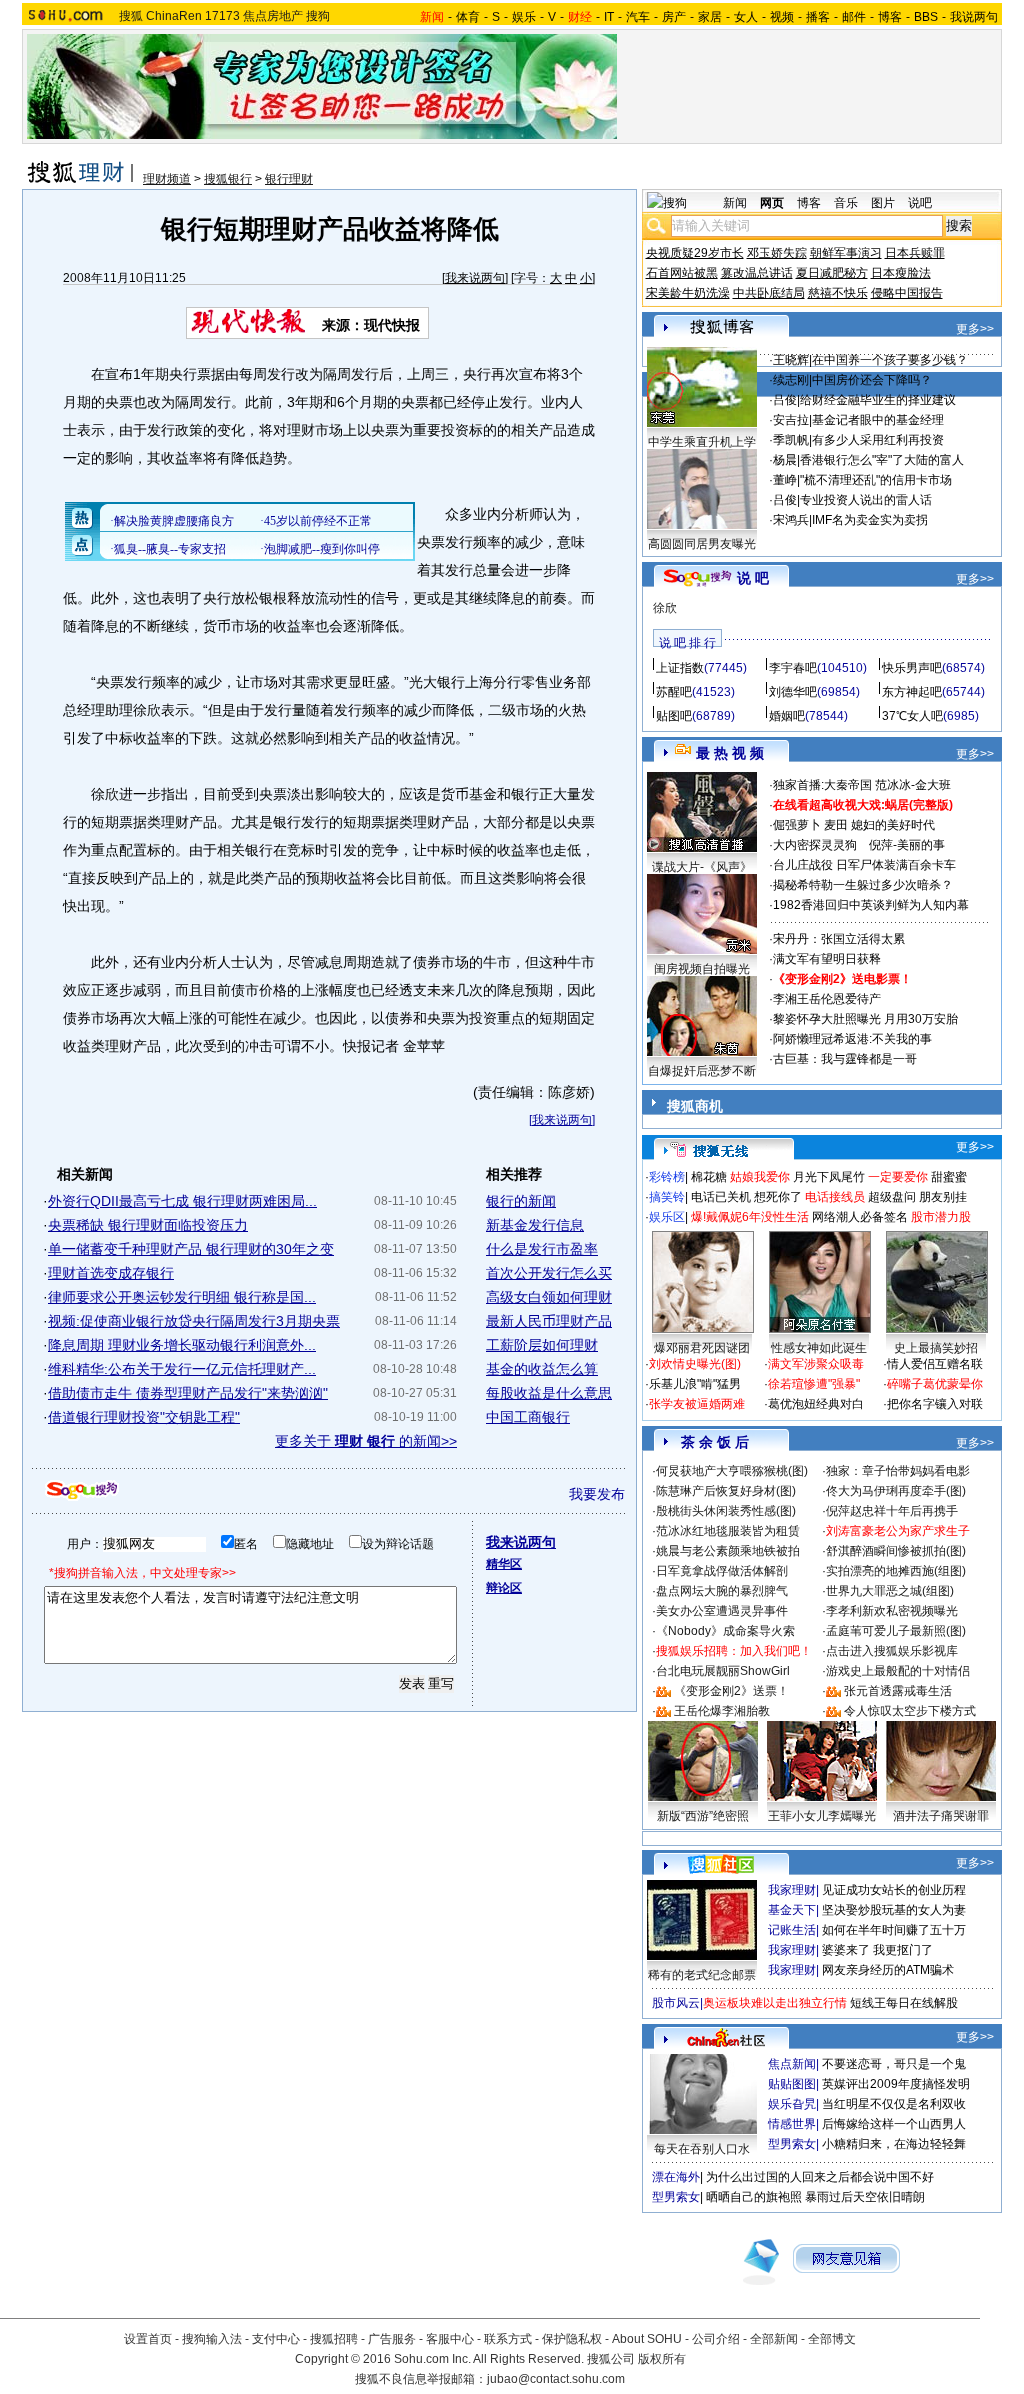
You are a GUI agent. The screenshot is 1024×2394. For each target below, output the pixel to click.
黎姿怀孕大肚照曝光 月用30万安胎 (865, 1019)
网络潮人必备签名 (860, 1217)
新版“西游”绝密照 (703, 1816)
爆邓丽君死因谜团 (702, 1348)
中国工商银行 (528, 1417)
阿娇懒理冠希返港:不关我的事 (852, 1039)
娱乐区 (667, 1217)
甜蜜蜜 (949, 1177)
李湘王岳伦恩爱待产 (827, 999)
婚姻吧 (787, 716)
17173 (222, 16)
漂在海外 (676, 2177)
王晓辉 (791, 360)
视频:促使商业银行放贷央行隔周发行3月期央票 (194, 1321)
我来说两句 (475, 278)
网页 (772, 203)
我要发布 (597, 1494)
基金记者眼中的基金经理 (878, 420)
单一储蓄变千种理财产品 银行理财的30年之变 (191, 1249)
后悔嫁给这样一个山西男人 (894, 2124)
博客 (890, 17)
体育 (468, 17)
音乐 (846, 203)
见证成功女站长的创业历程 (894, 1890)
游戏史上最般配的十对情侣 (898, 1671)
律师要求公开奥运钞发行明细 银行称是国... (182, 1297)
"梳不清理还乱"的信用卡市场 (876, 480)
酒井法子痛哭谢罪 (941, 1816)
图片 (883, 203)
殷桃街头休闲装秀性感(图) (726, 1511)
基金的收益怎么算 (542, 1369)
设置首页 (148, 2339)
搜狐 (131, 16)
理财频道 (167, 179)
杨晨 (785, 460)
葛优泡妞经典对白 (816, 1404)
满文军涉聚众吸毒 (816, 1364)
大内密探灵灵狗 (815, 845)
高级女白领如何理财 (549, 1297)
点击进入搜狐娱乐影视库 (892, 1651)
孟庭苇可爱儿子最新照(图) (896, 1631)
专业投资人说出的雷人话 (866, 500)
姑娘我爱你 (760, 1177)
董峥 (785, 480)
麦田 (836, 825)
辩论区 (504, 1588)
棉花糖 (709, 1177)
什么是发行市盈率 (542, 1249)
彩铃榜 (667, 1177)
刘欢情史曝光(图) (695, 1364)
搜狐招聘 (334, 2339)
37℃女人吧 (912, 716)
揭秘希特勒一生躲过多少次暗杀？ (863, 885)
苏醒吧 (674, 692)
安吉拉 (791, 420)
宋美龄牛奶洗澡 (688, 293)
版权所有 (662, 2359)
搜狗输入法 (212, 2339)
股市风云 (676, 2003)
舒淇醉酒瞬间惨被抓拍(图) (896, 1551)
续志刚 (791, 380)
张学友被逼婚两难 (697, 1404)
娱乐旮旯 (792, 2104)
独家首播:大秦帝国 (822, 785)
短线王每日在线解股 (904, 2003)
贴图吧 (674, 716)
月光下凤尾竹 (829, 1177)
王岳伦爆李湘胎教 (722, 1711)
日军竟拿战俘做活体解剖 (722, 1571)
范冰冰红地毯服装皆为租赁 (728, 1531)
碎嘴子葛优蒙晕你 (935, 1384)
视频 (782, 17)
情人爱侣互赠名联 (935, 1364)
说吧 (920, 203)
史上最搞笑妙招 (936, 1348)
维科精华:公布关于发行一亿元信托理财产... (182, 1369)
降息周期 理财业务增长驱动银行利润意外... (182, 1345)
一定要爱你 (898, 1177)
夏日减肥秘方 (832, 273)
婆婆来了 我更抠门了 (877, 1950)
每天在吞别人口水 (702, 2149)
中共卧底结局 (769, 293)
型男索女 (792, 2144)
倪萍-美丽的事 (907, 845)
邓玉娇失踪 (777, 253)
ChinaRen (174, 16)
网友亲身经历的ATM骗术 (888, 1970)
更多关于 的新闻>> (366, 1441)
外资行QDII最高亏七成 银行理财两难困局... (182, 1201)
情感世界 (792, 2124)
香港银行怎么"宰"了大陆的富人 (882, 460)
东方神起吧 (912, 692)
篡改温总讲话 (757, 273)
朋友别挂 (943, 1197)
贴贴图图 (792, 2084)
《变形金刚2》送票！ (731, 1691)
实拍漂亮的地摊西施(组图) (896, 1571)
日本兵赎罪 (915, 253)
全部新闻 (774, 2339)
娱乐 (524, 17)
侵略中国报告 (907, 293)
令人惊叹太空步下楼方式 (910, 1711)
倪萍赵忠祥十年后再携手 (892, 1511)
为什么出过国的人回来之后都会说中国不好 (820, 2177)
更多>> (975, 329)
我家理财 (792, 1890)
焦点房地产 (273, 16)
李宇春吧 (793, 668)
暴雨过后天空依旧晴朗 (865, 2197)
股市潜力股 (941, 1217)
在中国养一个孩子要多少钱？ (890, 360)
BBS (926, 17)
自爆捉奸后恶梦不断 (702, 1071)
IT (609, 17)
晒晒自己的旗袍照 (754, 2197)
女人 (746, 17)
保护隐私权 (572, 2339)
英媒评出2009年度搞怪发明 (896, 2084)
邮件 (854, 17)
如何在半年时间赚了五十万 (894, 1930)
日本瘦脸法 (901, 273)
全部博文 (832, 2339)
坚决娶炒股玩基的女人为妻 (894, 1910)
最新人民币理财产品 (549, 1321)
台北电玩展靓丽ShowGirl (723, 1671)
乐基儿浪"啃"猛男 (695, 1384)
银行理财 (289, 179)
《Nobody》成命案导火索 (725, 1631)
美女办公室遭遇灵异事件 (722, 1611)
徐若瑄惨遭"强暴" (814, 1384)
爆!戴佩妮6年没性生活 (750, 1217)
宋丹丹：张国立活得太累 (839, 939)
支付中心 (276, 2339)
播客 (818, 17)
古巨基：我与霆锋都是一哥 (845, 1059)
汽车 (638, 17)
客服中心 (450, 2339)
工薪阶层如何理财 (542, 1345)
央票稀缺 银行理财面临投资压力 (148, 1225)
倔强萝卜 (797, 825)
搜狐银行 (228, 179)
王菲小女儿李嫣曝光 (822, 1816)
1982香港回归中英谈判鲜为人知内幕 (871, 905)
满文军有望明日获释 (827, 959)
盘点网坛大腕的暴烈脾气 (722, 1591)
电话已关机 (721, 1197)
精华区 (504, 1564)
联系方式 (508, 2339)
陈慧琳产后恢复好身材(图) (726, 1491)
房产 (674, 17)
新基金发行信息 (535, 1225)
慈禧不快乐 (838, 293)
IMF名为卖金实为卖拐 (870, 520)
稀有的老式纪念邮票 (702, 1975)
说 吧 (753, 578)
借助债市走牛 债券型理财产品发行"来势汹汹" (188, 1393)
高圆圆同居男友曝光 (702, 544)
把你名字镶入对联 (935, 1404)
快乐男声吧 (912, 668)
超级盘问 (892, 1197)
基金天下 (792, 1910)
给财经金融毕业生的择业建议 (878, 400)
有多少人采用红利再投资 (878, 440)
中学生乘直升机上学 (702, 442)
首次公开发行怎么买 (549, 1273)
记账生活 (792, 1930)
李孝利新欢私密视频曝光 (892, 1611)
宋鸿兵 (791, 520)
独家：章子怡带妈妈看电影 (898, 1471)
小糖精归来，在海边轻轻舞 (894, 2144)
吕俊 (785, 400)
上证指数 (680, 668)
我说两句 (974, 17)
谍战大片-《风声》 (702, 867)
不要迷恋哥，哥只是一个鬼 (894, 2064)
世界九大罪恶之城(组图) (890, 1591)
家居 (710, 17)
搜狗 (318, 16)
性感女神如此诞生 (819, 1348)
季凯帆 (791, 440)
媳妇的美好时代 (893, 825)
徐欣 (665, 608)
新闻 (735, 203)
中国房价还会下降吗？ (872, 380)
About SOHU (647, 2339)
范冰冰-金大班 (913, 785)
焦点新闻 (792, 2064)
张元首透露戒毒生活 (898, 1691)
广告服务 (392, 2339)
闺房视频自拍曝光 (702, 969)
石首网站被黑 (682, 273)
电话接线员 (835, 1197)
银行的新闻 (521, 1201)
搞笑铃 (667, 1197)
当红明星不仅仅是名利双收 (894, 2104)
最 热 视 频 (730, 753)
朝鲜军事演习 (846, 253)
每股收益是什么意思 (549, 1393)
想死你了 (778, 1197)
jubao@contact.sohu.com (556, 2379)
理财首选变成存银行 (111, 1273)
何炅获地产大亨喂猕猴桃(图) (732, 1471)
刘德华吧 (793, 692)
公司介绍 (716, 2339)
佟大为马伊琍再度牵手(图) (896, 1491)
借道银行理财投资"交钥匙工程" (144, 1417)
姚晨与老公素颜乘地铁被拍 (728, 1551)
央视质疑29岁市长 (695, 253)
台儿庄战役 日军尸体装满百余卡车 (864, 865)
